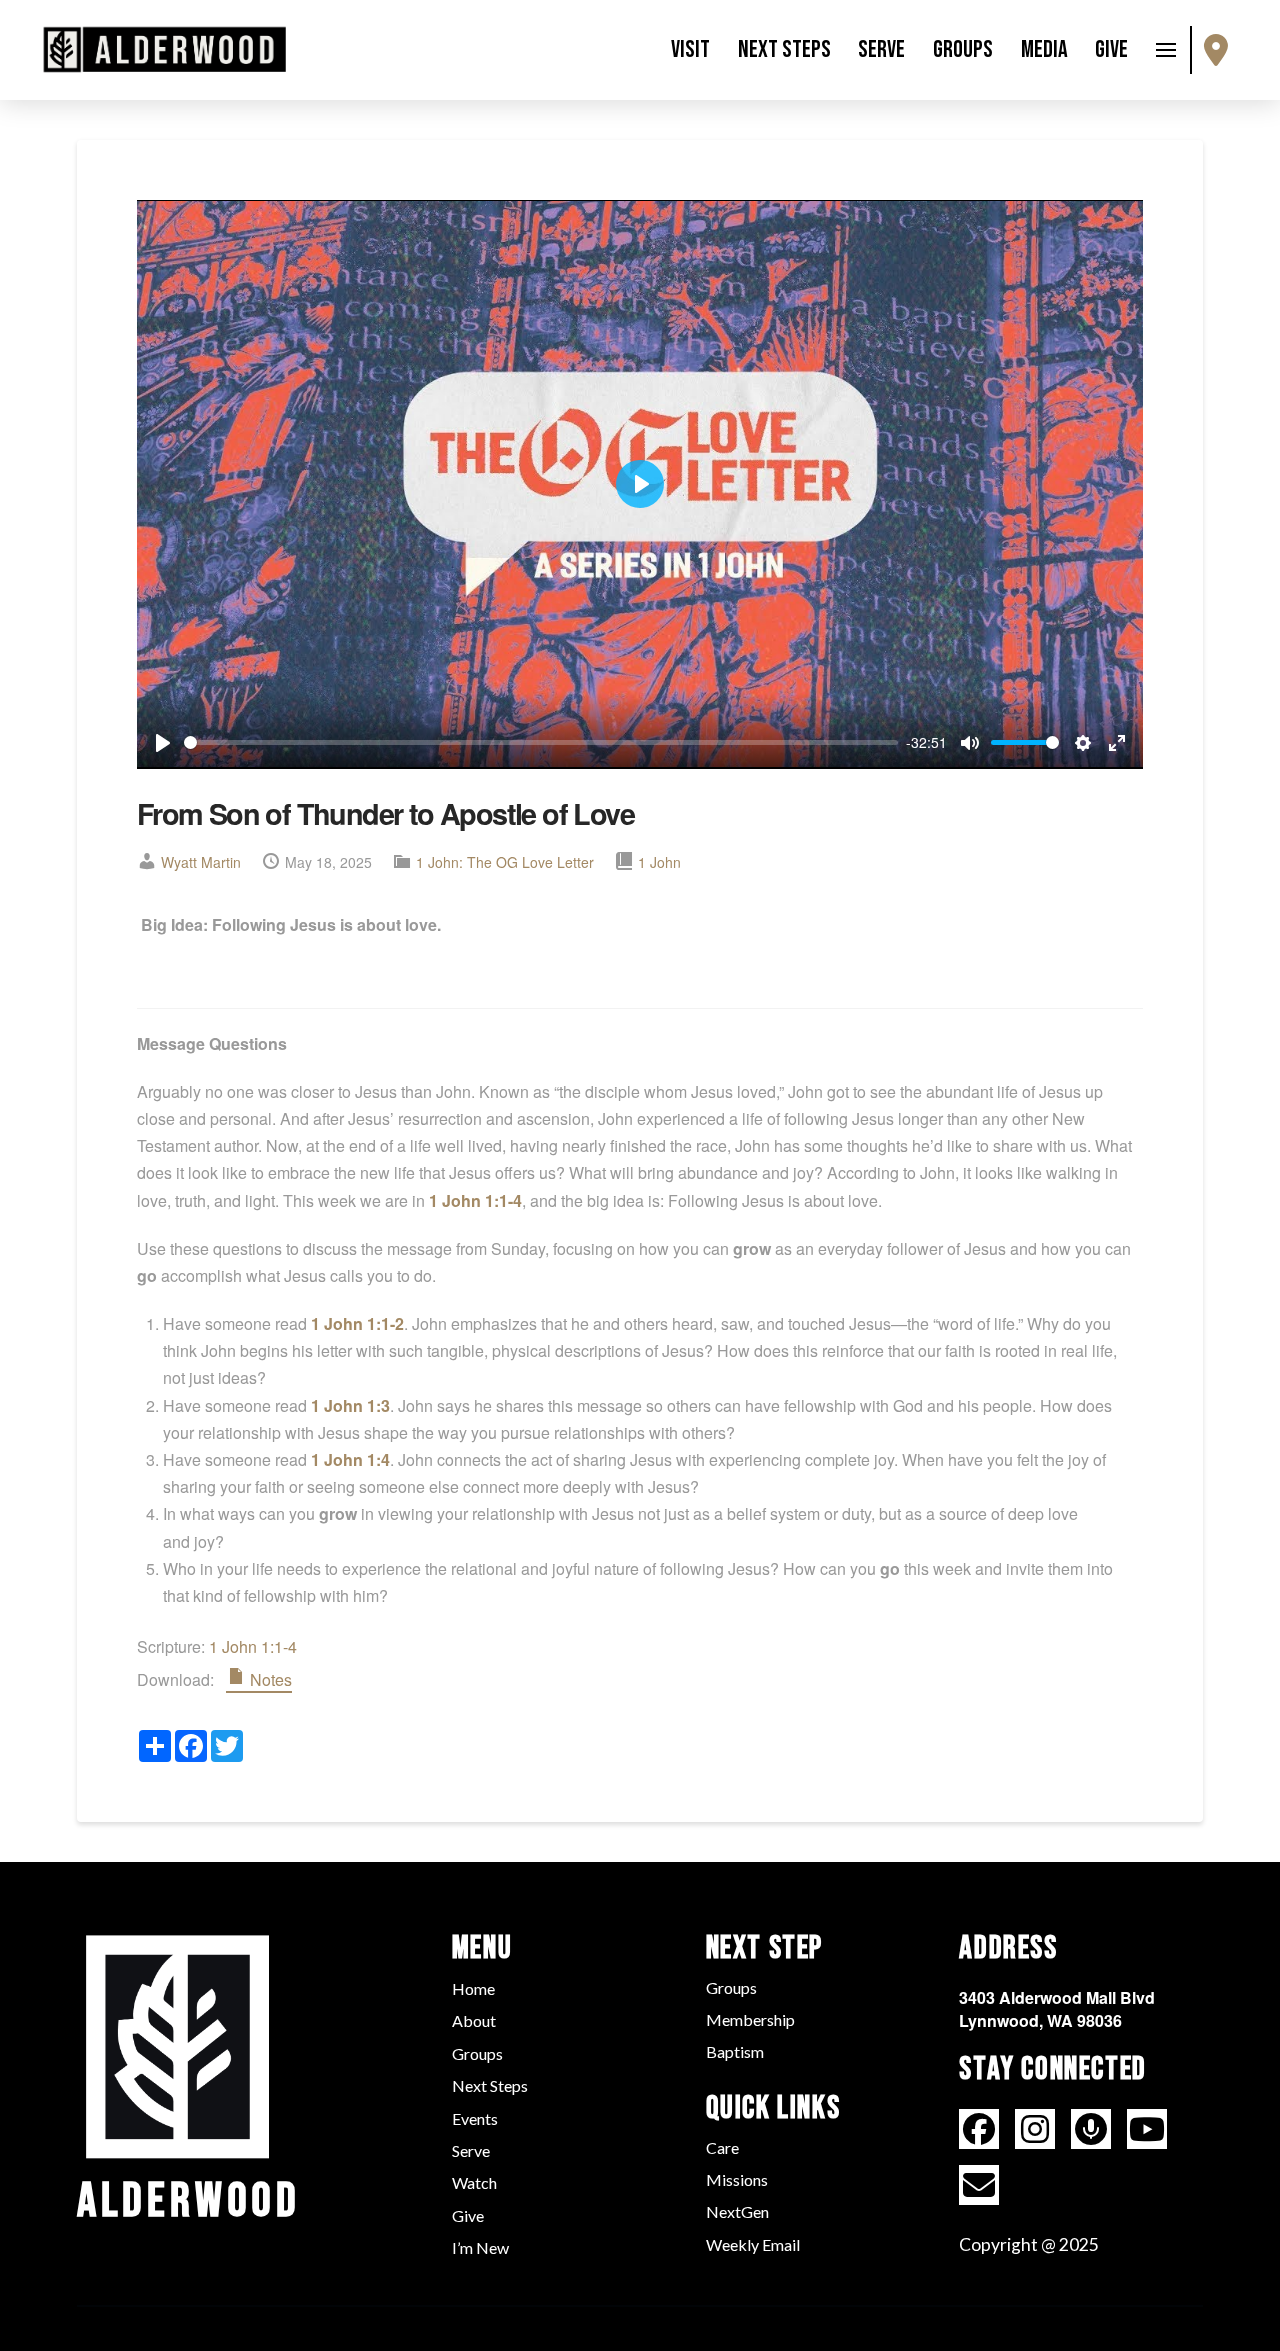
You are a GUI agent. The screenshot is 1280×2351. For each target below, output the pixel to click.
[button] (1166, 50)
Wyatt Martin (201, 862)
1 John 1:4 (350, 1459)
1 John (659, 862)
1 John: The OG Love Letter (505, 862)
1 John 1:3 (350, 1405)
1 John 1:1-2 (357, 1323)
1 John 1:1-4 (475, 1200)
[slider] (541, 742)
